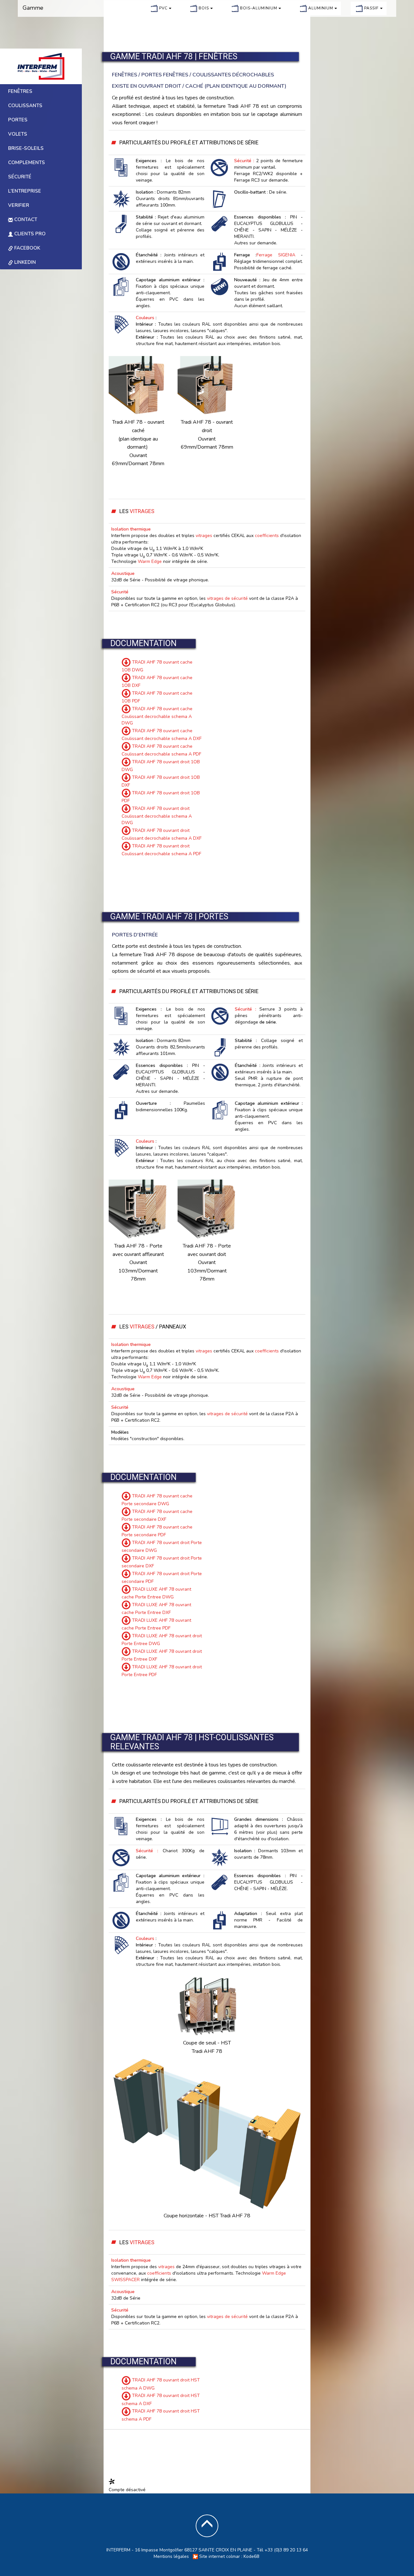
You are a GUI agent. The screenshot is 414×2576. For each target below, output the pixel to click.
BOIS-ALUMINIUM (259, 8)
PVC (164, 8)
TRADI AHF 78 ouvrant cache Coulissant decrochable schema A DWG (157, 716)
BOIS (204, 8)
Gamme (33, 8)
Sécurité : (244, 161)
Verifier (19, 205)
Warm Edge (150, 561)
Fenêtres (20, 91)
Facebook (27, 248)
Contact (25, 219)
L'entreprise (25, 191)
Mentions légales (171, 2556)
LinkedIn (24, 262)
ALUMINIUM (321, 8)
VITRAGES (142, 511)
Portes (18, 120)
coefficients (267, 536)
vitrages (204, 536)
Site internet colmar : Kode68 (229, 2556)
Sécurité (20, 177)
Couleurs (145, 318)
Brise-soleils (26, 148)
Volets (18, 134)
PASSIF (372, 8)
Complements (27, 162)
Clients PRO (29, 234)
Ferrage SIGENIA (276, 255)
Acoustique (123, 573)
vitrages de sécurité (227, 598)
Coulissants (25, 106)
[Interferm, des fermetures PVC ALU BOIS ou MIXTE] (41, 66)
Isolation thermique (131, 529)
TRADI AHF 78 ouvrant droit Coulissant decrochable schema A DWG (157, 816)
